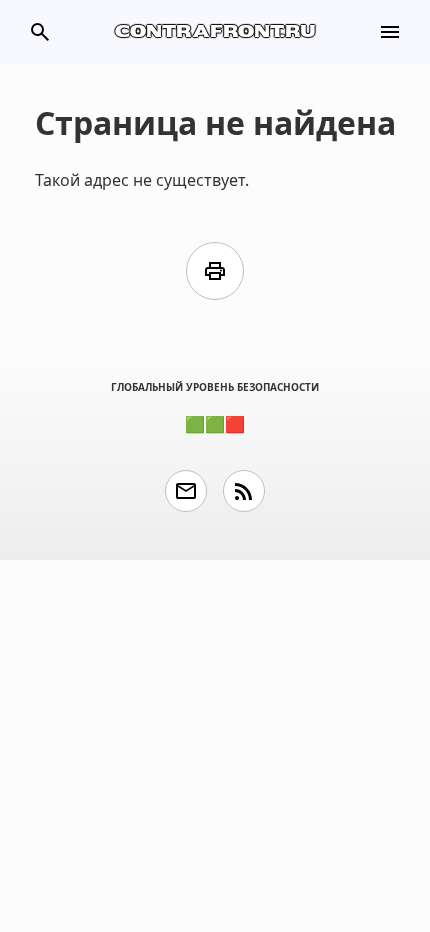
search (40, 32)
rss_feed (244, 491)
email (186, 491)
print (215, 271)
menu (390, 32)
